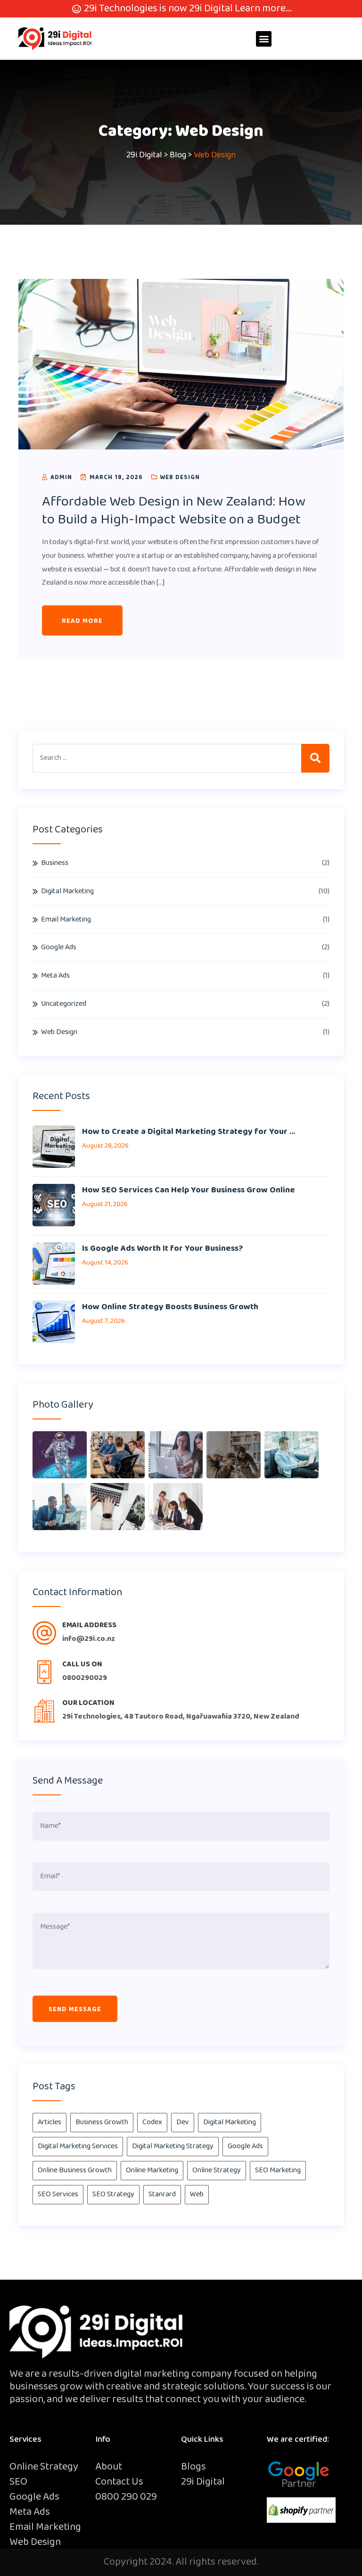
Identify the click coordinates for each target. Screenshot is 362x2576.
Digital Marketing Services (78, 2146)
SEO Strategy (113, 2194)
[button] (264, 39)
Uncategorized (64, 1004)
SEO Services (58, 2194)
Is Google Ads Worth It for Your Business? (162, 1248)
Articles (49, 2122)
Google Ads (59, 947)
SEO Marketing (278, 2170)
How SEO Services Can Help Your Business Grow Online (189, 1190)
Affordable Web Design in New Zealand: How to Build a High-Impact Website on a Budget (174, 511)
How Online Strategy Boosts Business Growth (170, 1307)
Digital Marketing (67, 891)
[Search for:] (181, 758)
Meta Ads (55, 975)
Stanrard (162, 2194)
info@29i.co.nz (89, 1639)
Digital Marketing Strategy (173, 2146)
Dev (183, 2122)
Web (197, 2194)
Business (55, 863)
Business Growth (102, 2122)
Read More (82, 621)
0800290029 (85, 1678)
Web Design (180, 477)
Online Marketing (152, 2170)
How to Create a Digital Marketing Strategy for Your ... (189, 1132)
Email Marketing (66, 919)
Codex (152, 2122)
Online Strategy (217, 2170)
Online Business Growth (75, 2170)
